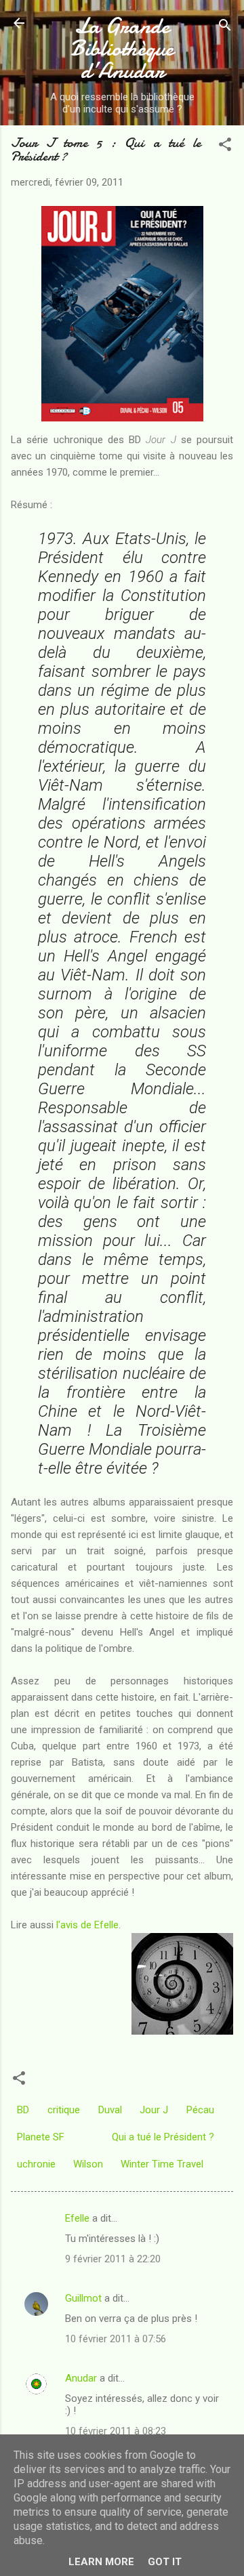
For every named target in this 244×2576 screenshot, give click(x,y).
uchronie (36, 2164)
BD (23, 2110)
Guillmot (83, 2298)
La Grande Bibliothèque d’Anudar (122, 48)
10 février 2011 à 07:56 (116, 2339)
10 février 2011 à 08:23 (116, 2431)
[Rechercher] (225, 27)
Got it (165, 2562)
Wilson (88, 2164)
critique (64, 2110)
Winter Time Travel (162, 2164)
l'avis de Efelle (87, 1925)
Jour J (154, 2110)
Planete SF (41, 2137)
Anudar (81, 2378)
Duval (110, 2110)
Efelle (77, 2218)
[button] (225, 147)
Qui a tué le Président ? (163, 2137)
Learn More (101, 2562)
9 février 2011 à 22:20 (113, 2259)
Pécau (200, 2110)
